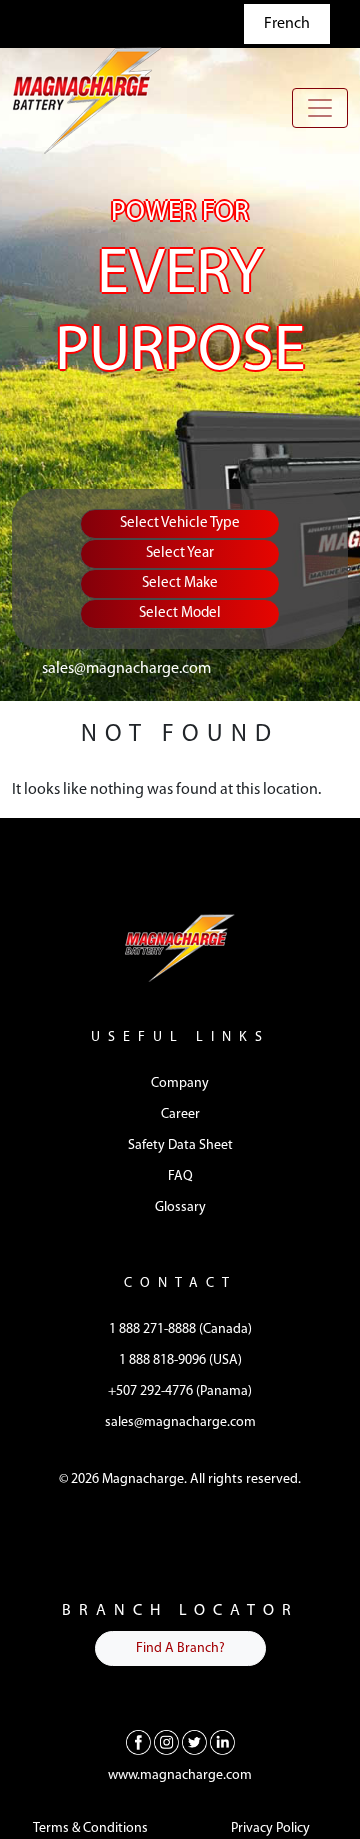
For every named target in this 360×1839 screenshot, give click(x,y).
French (287, 24)
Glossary (180, 1207)
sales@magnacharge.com (126, 669)
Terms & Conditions (90, 1828)
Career (180, 1114)
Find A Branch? (180, 1648)
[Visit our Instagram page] (166, 1742)
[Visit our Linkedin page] (222, 1742)
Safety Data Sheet (180, 1145)
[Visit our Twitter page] (194, 1742)
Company (180, 1083)
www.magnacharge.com (180, 1775)
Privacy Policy (270, 1828)
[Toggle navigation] (320, 108)
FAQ (180, 1176)
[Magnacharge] (87, 100)
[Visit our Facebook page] (138, 1742)
